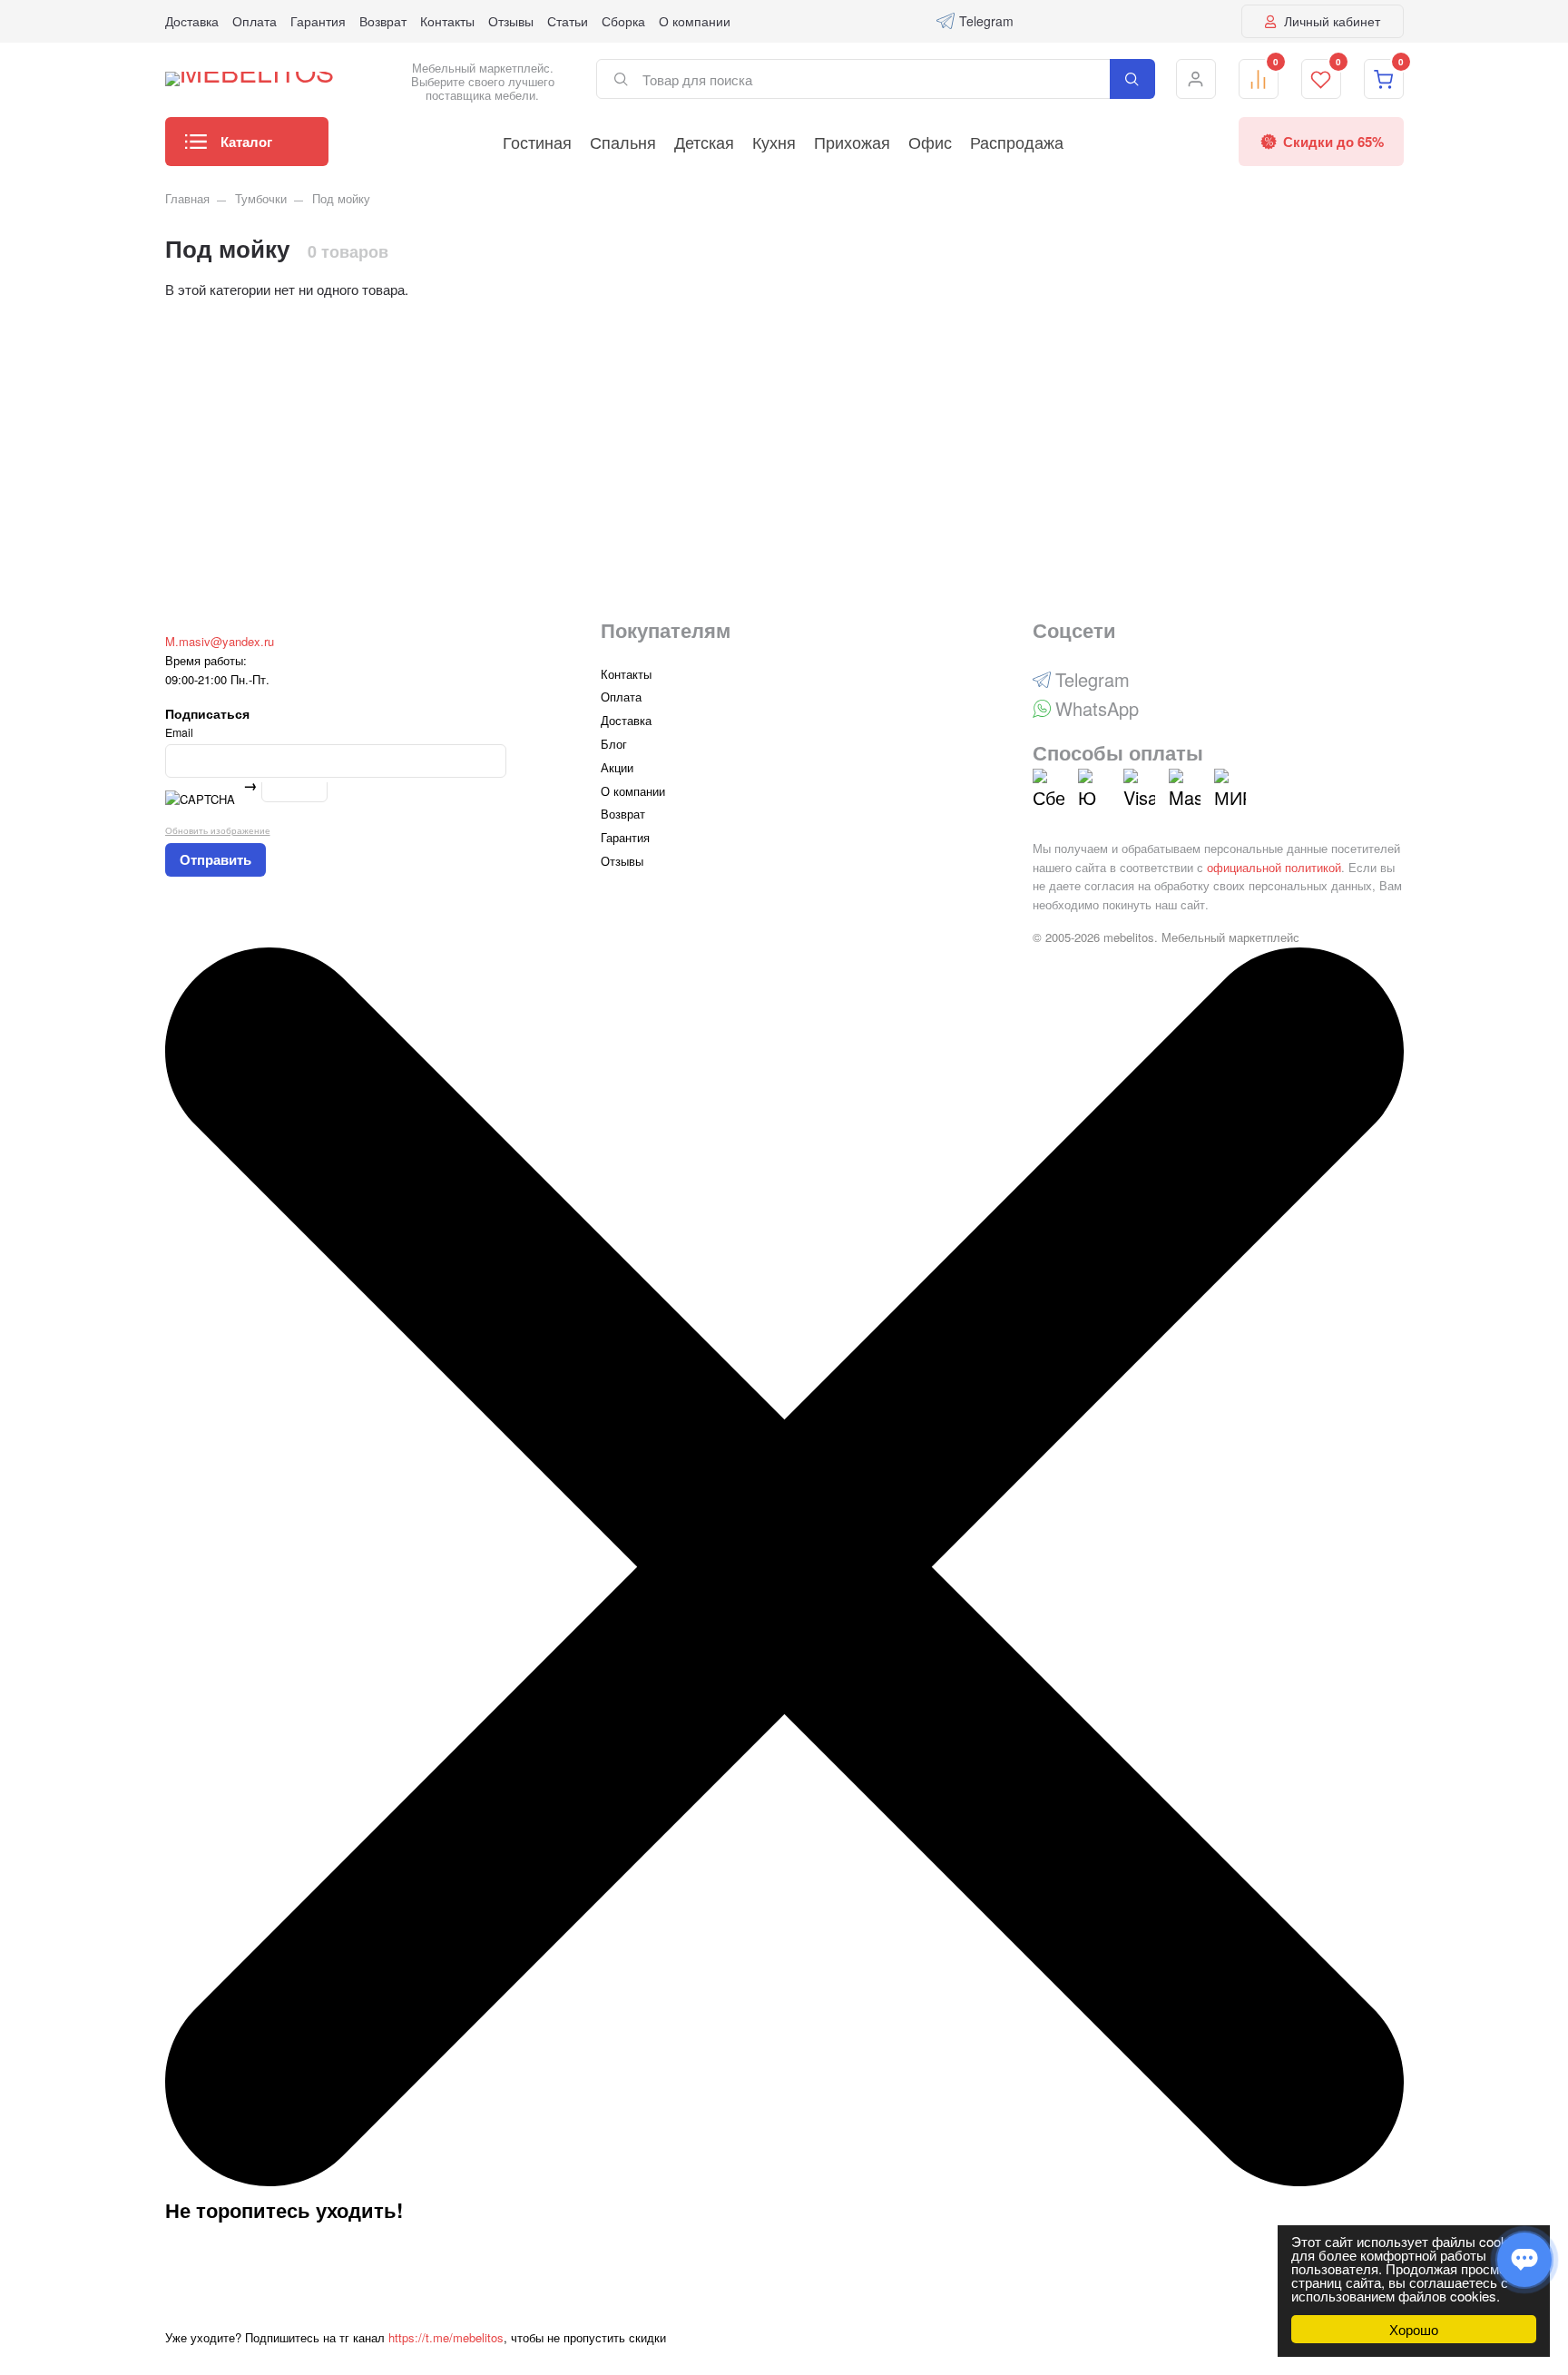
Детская (704, 142)
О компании (695, 21)
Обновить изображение (218, 830)
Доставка (192, 21)
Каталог (246, 142)
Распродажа (1017, 142)
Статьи (568, 21)
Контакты (447, 21)
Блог (614, 744)
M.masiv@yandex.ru (220, 641)
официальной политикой (1274, 867)
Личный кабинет (1330, 21)
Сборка (623, 21)
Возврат (383, 21)
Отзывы (511, 21)
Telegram (986, 21)
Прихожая (852, 142)
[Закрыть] (784, 2181)
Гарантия (318, 21)
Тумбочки (261, 198)
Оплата (255, 21)
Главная (187, 198)
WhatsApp (1097, 708)
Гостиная (537, 142)
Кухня (774, 142)
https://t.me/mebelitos (446, 2337)
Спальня (623, 142)
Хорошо (1414, 2329)
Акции (617, 767)
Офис (930, 142)
